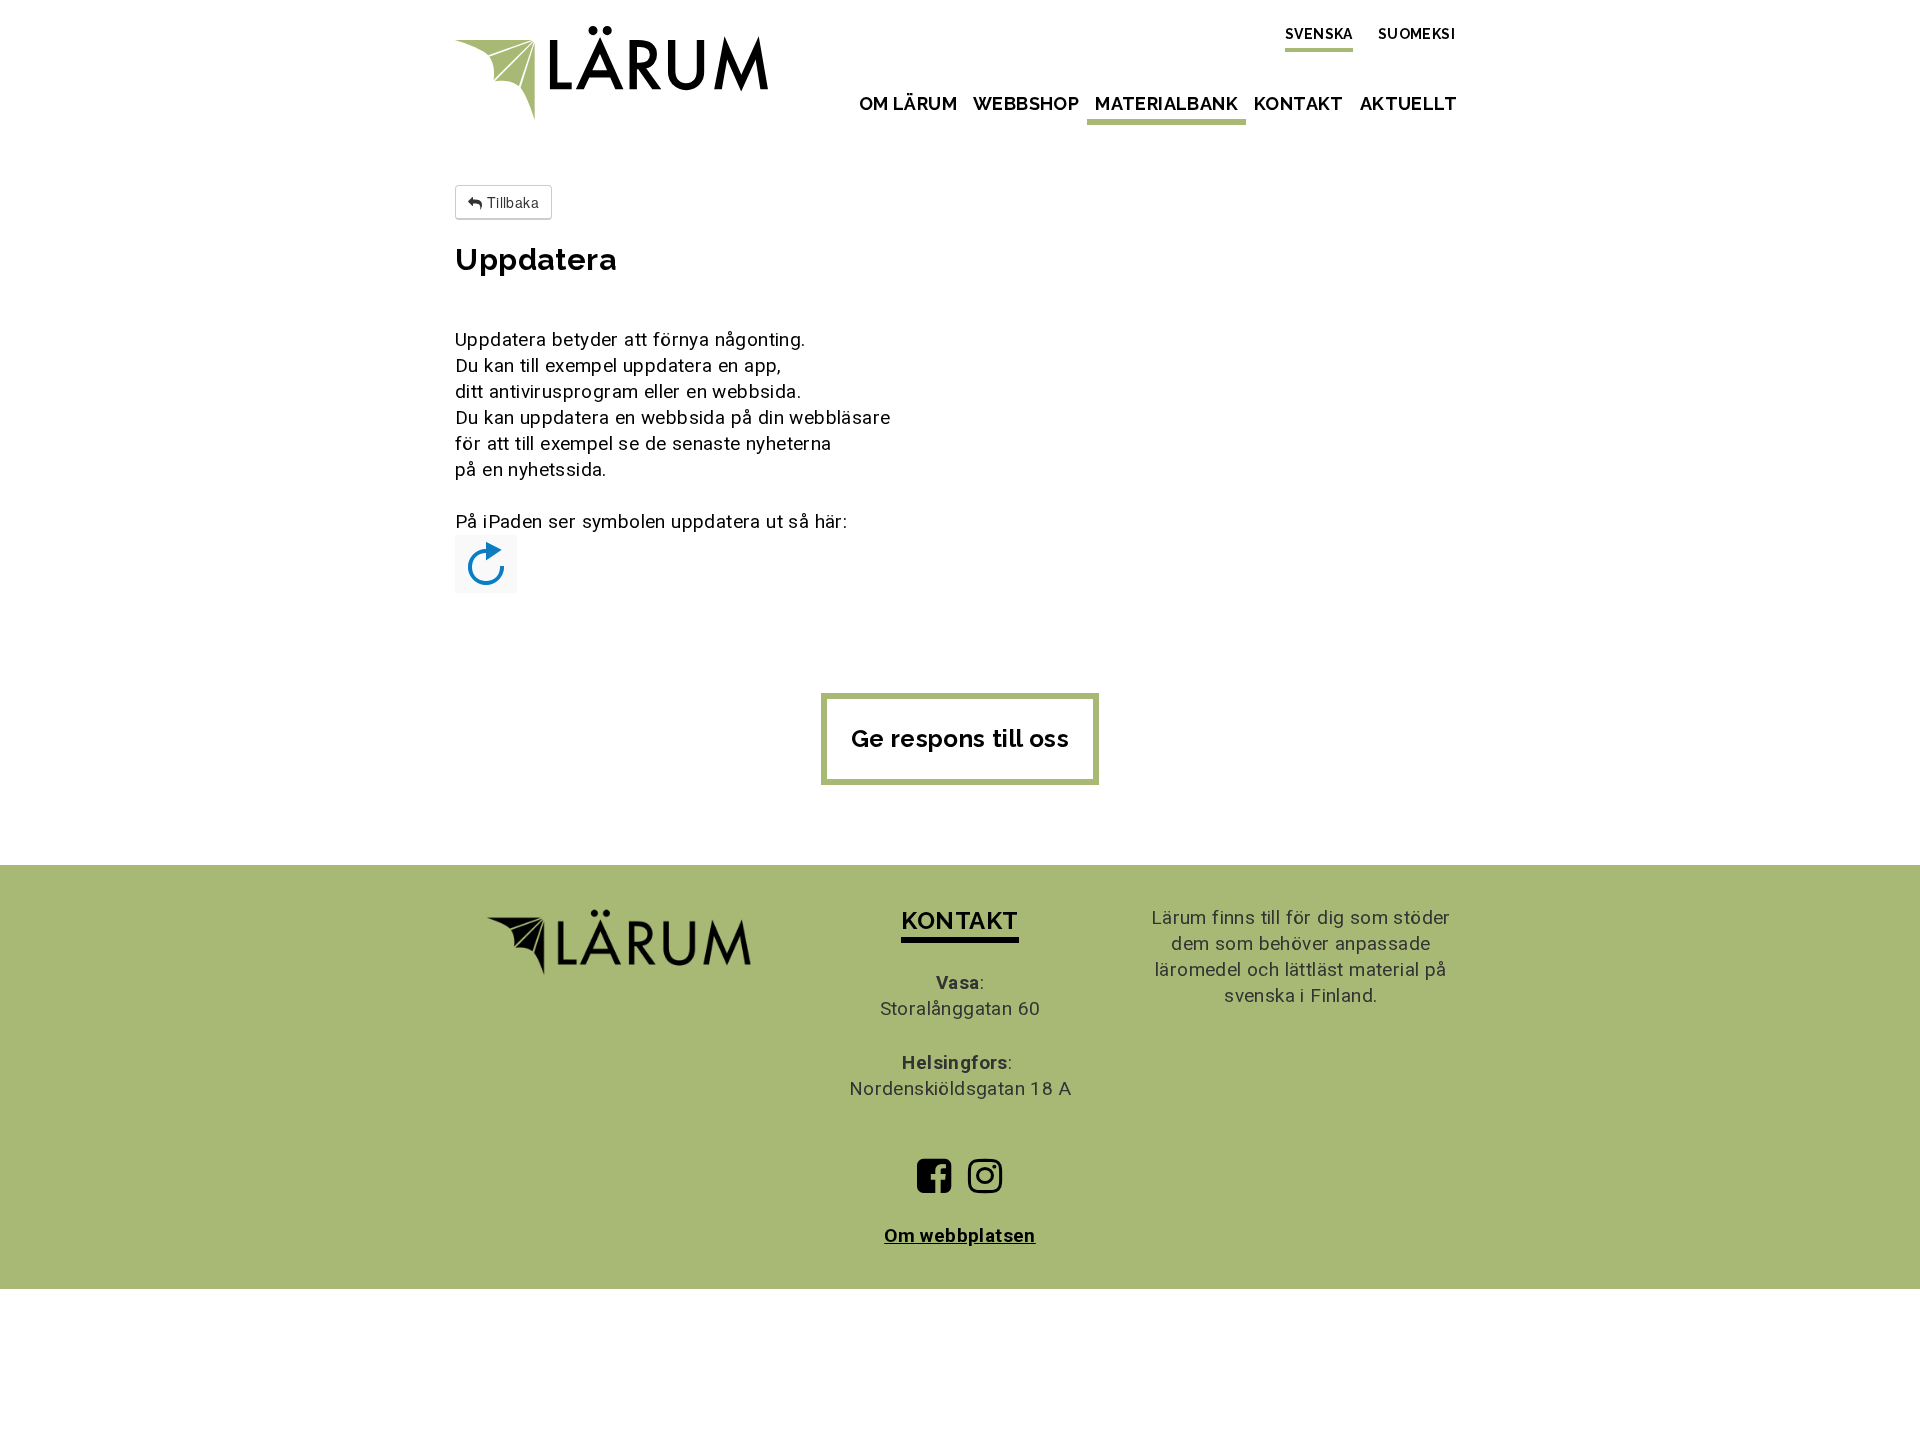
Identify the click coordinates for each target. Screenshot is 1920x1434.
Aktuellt (1408, 103)
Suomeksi (1416, 34)
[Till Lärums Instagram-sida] (985, 1183)
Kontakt (1299, 103)
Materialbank (1166, 103)
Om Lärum (908, 103)
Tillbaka (510, 202)
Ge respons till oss (960, 738)
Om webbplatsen (960, 1235)
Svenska (1319, 34)
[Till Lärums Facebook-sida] (934, 1183)
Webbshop (1026, 103)
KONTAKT (959, 920)
